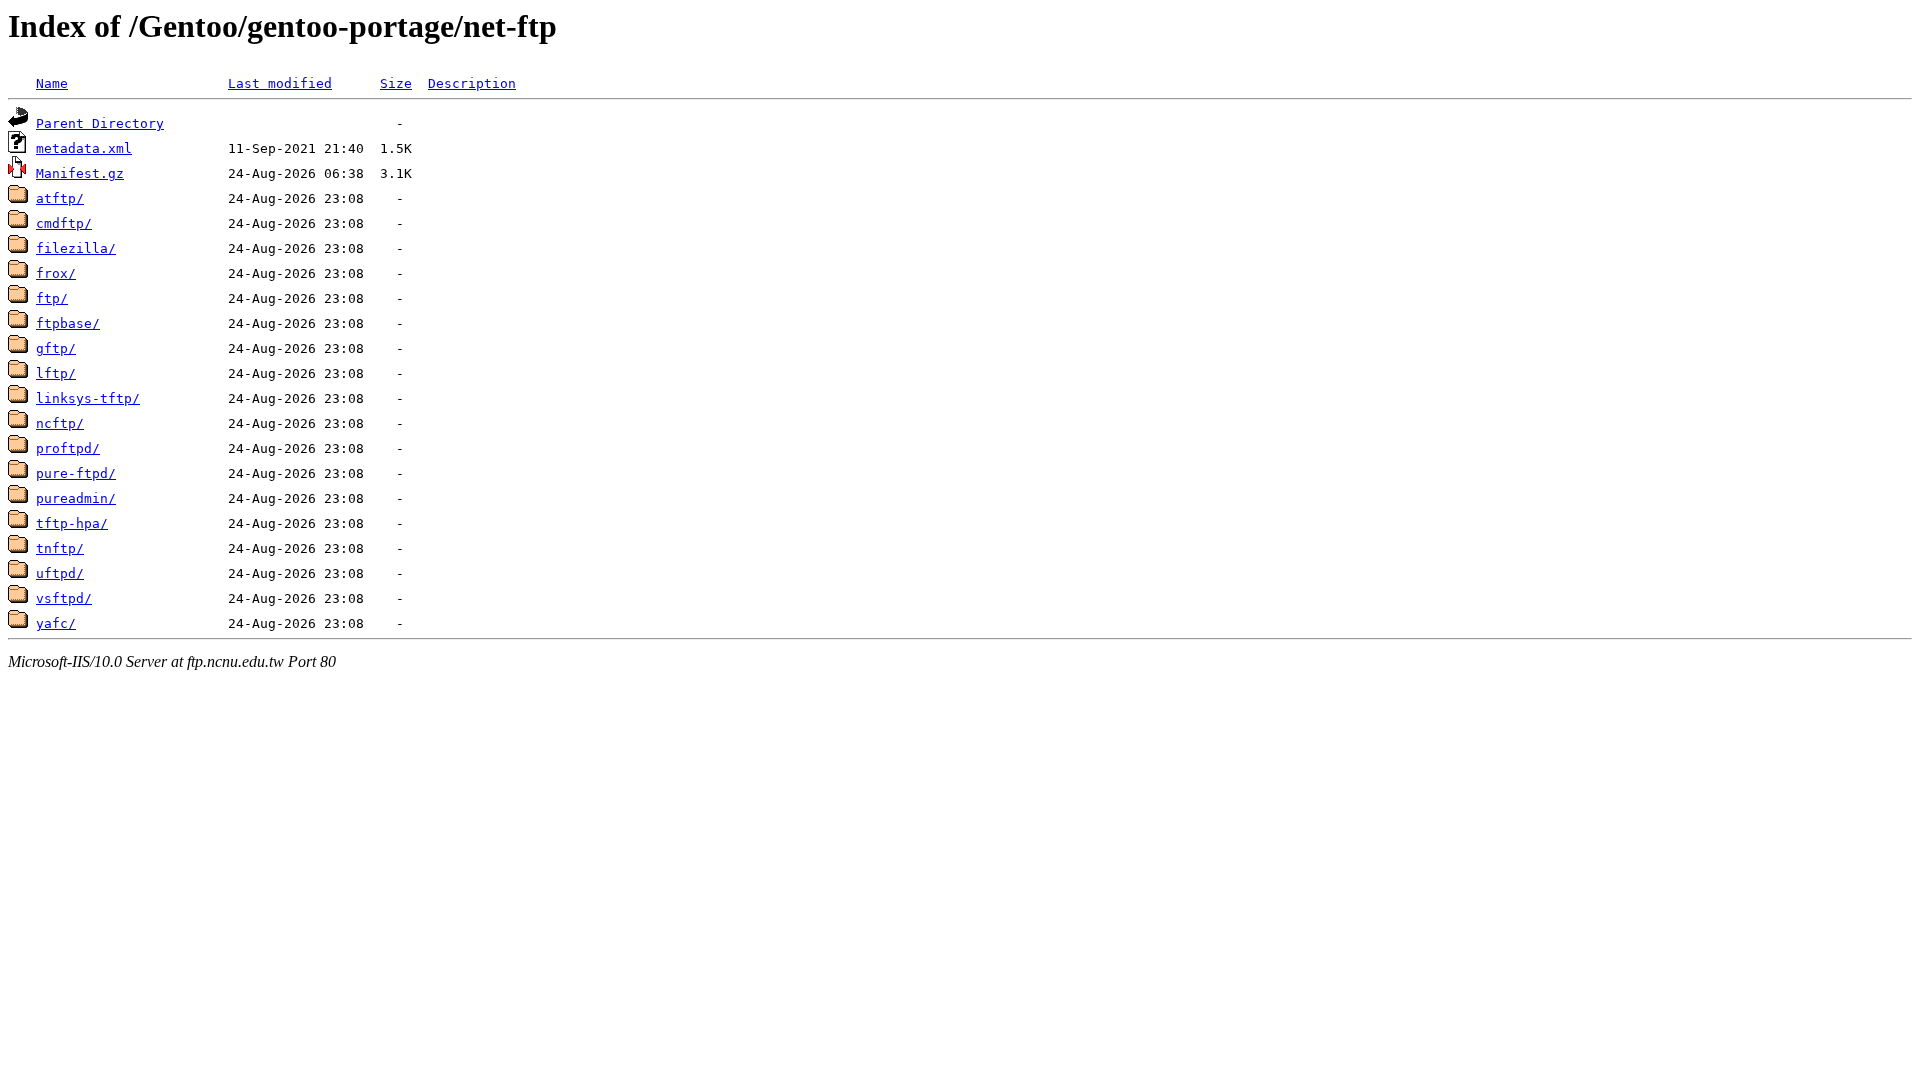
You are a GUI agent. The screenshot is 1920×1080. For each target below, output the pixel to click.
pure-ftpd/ (76, 473)
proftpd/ (68, 448)
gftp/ (56, 348)
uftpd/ (60, 573)
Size (396, 83)
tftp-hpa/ (72, 523)
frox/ (56, 273)
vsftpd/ (64, 598)
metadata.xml (84, 148)
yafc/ (56, 623)
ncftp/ (60, 423)
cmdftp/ (64, 223)
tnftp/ (60, 548)
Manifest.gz (80, 173)
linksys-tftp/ (88, 398)
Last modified (280, 83)
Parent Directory (100, 123)
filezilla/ (76, 248)
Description (472, 83)
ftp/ (52, 298)
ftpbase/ (68, 323)
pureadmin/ (76, 498)
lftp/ (56, 373)
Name (52, 83)
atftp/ (60, 198)
